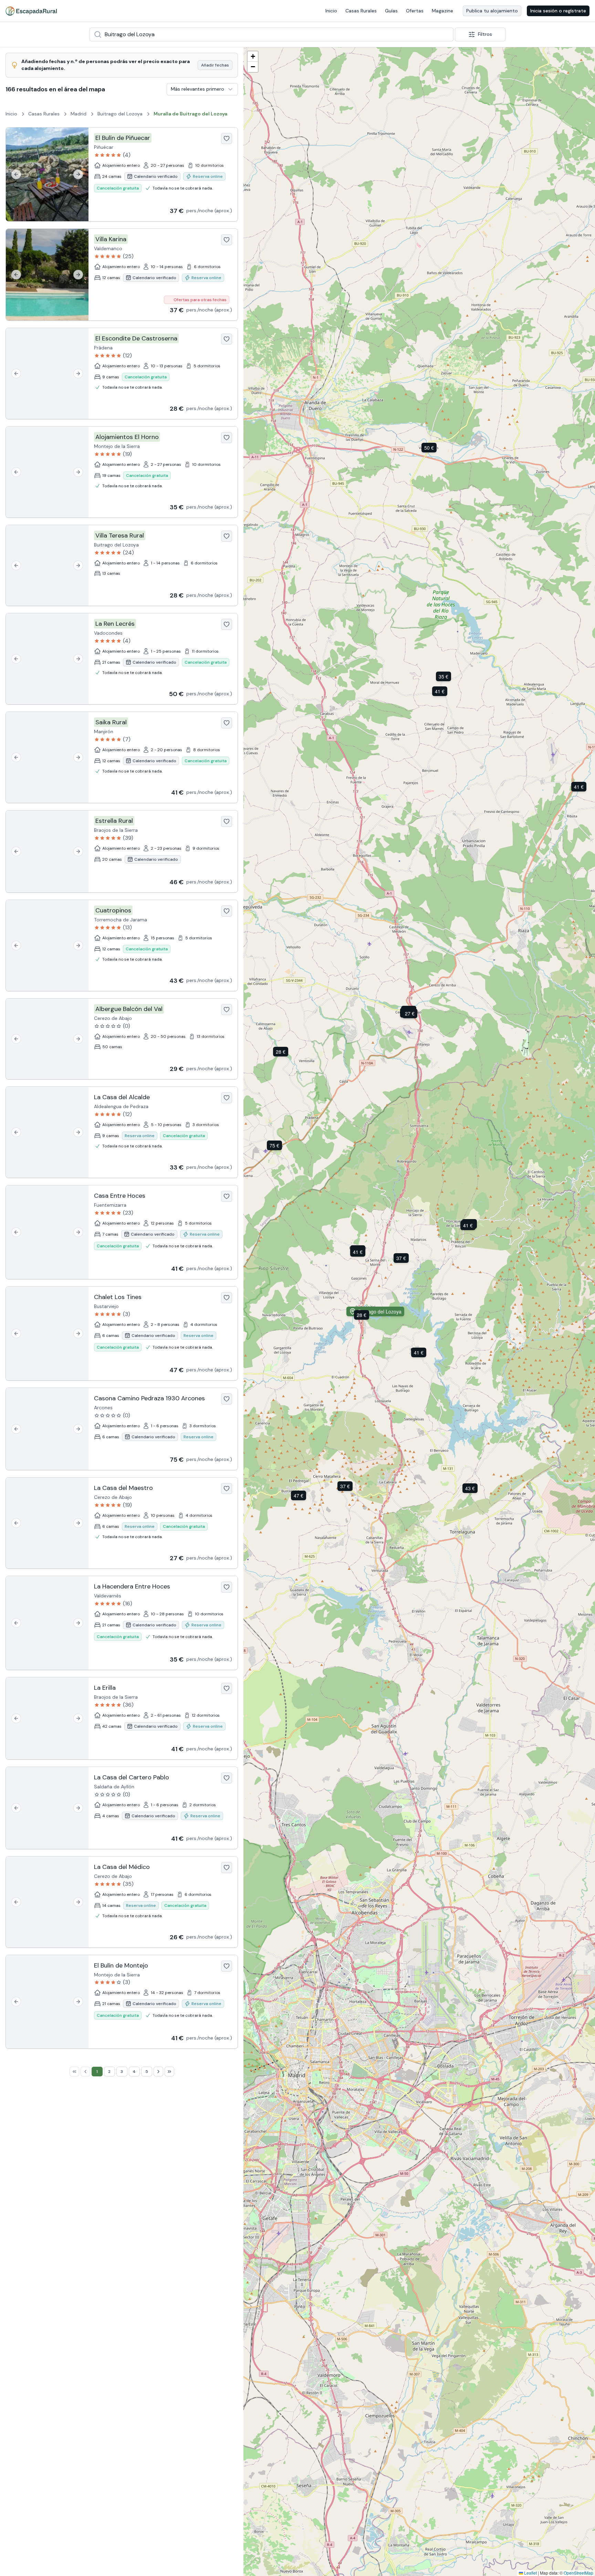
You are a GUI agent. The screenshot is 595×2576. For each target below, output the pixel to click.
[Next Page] (158, 2072)
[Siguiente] (78, 174)
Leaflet (530, 2573)
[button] (402, 1258)
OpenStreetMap (578, 2573)
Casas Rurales (361, 11)
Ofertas (415, 11)
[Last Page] (169, 2072)
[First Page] (74, 2072)
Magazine (442, 11)
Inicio (331, 11)
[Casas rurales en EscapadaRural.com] (31, 11)
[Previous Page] (85, 2072)
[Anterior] (16, 174)
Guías (391, 11)
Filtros (485, 34)
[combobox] (272, 34)
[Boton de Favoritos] (227, 139)
